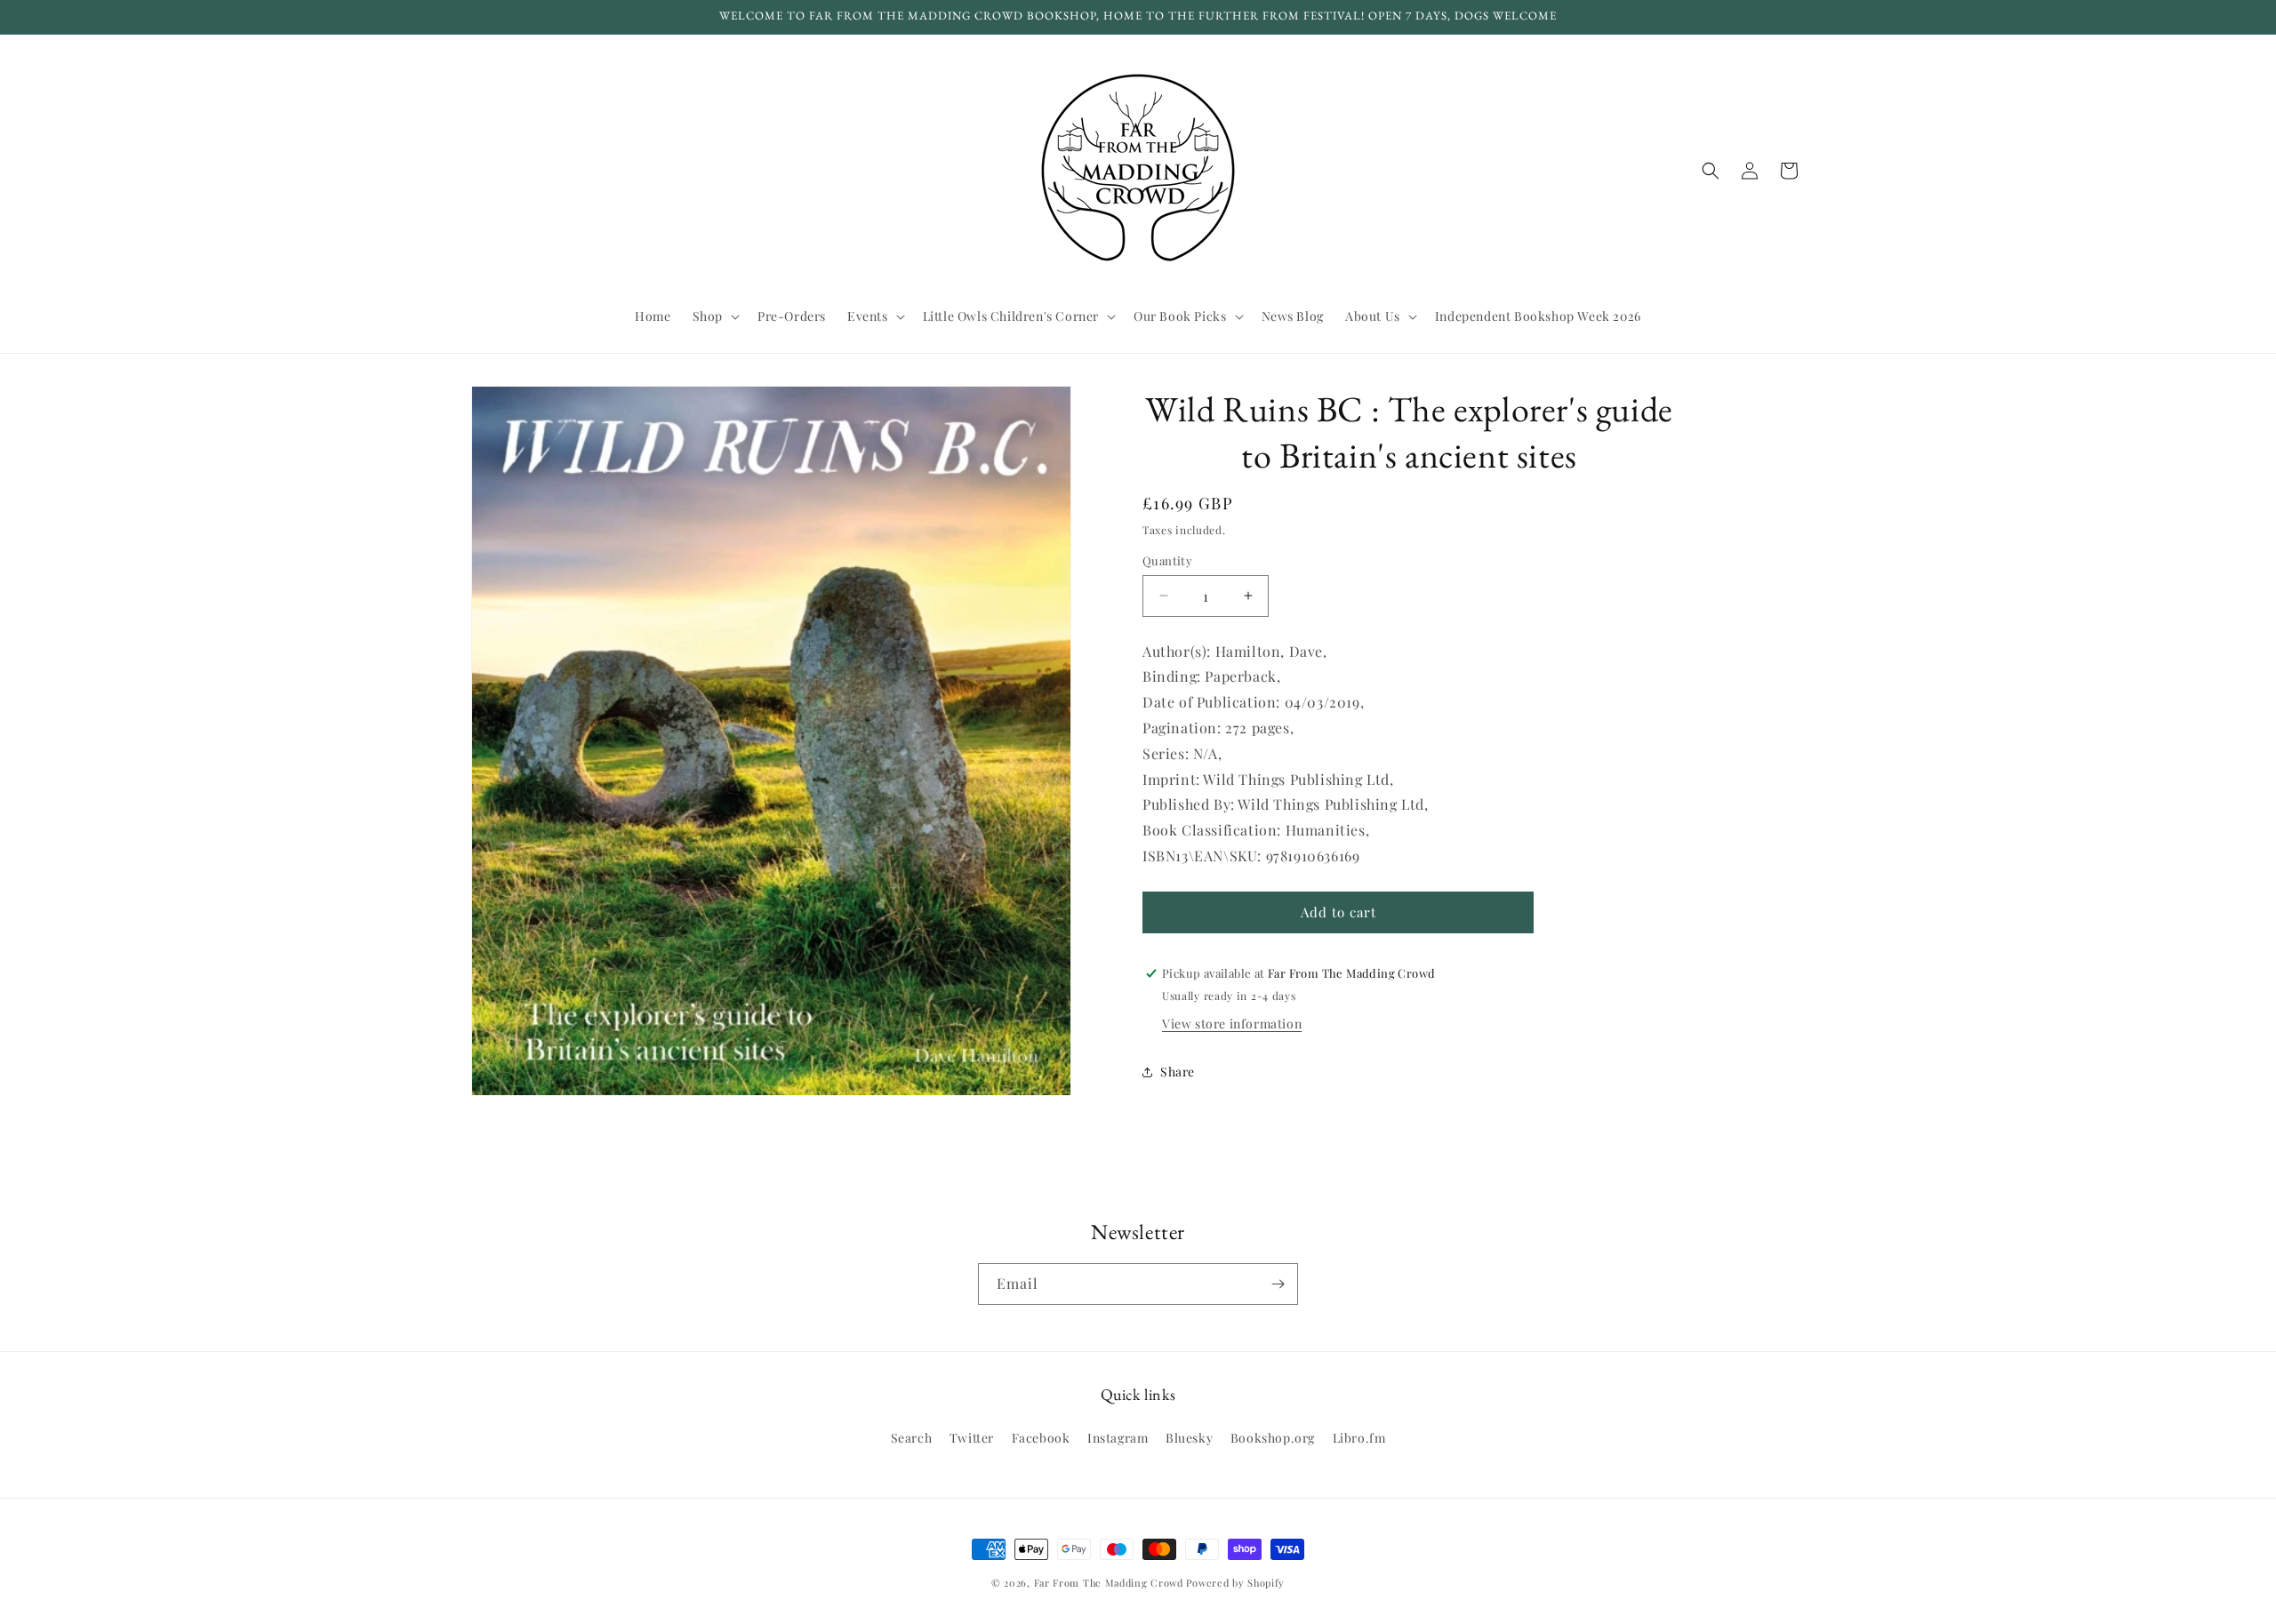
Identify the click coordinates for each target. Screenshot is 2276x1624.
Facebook (1041, 1438)
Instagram (1118, 1438)
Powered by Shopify (1235, 1583)
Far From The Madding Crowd (1109, 1583)
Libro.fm (1359, 1438)
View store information (1232, 1024)
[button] (714, 316)
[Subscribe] (1278, 1284)
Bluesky (1189, 1438)
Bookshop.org (1273, 1438)
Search (912, 1438)
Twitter (972, 1438)
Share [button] (1178, 1072)
